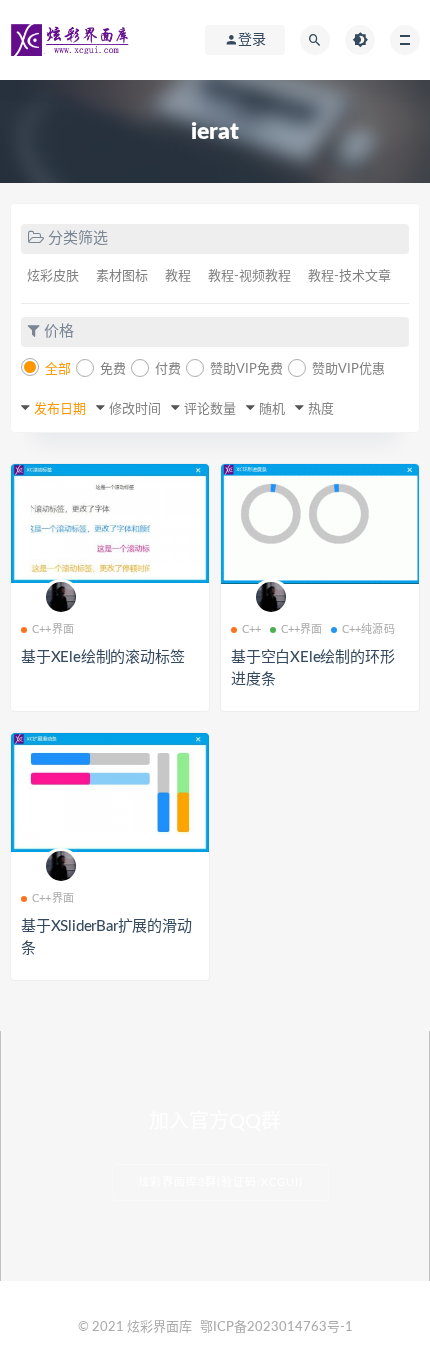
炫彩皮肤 (53, 276)
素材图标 (122, 276)
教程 (178, 276)
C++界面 (53, 629)
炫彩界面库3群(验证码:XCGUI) (220, 1182)
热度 (321, 409)
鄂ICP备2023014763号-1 (276, 1327)
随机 (272, 409)
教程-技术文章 (349, 276)
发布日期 (60, 409)
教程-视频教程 (249, 276)
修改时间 (135, 409)
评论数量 (210, 409)
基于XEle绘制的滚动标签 (102, 657)
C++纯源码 (368, 629)
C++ (252, 629)
